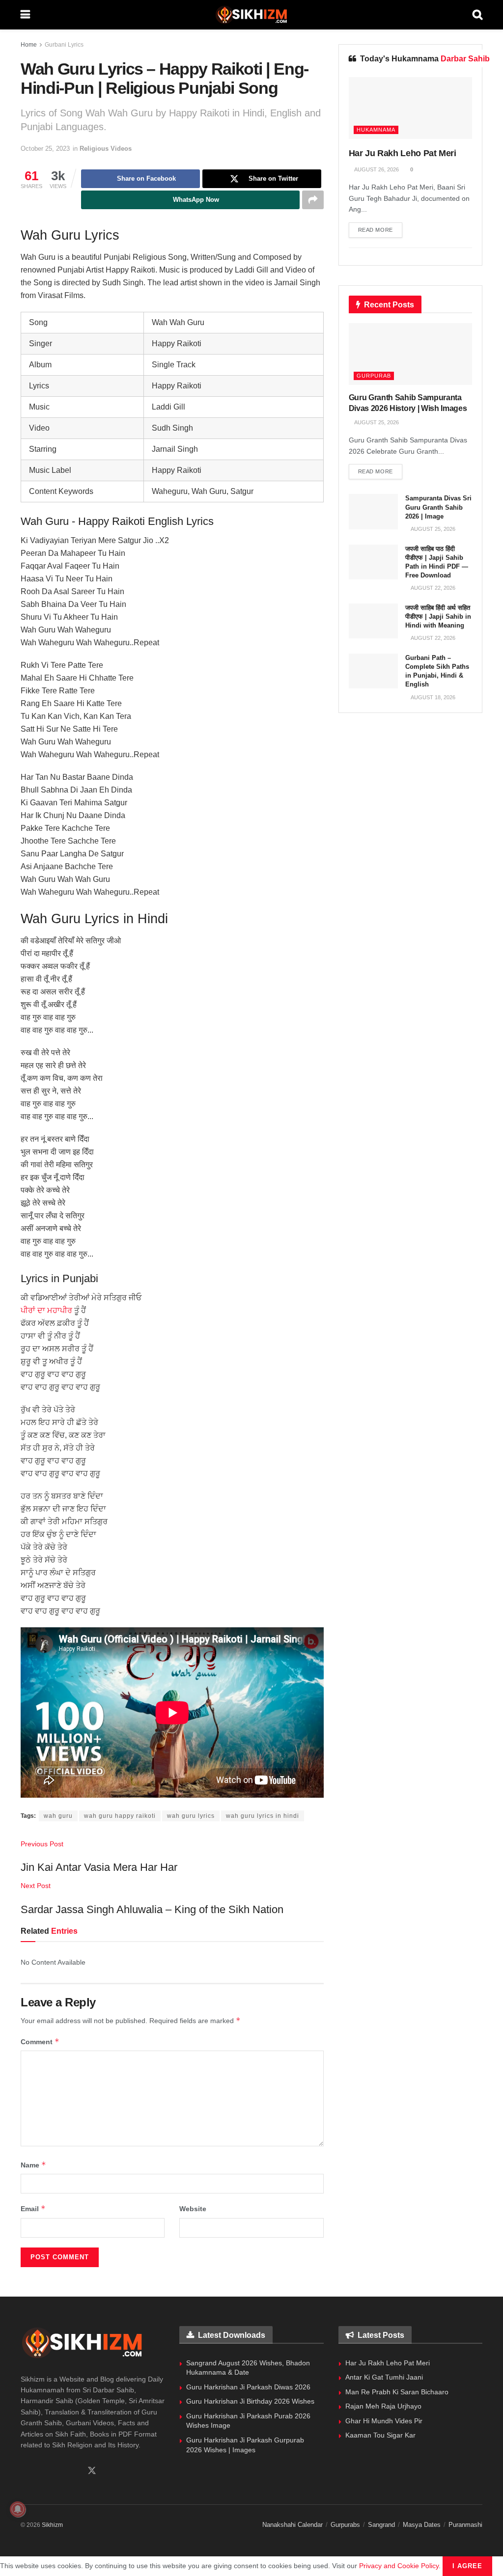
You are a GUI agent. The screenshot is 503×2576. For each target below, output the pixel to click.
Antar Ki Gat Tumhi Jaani (384, 2377)
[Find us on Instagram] (57, 2471)
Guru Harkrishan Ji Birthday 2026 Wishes (250, 2401)
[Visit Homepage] (251, 15)
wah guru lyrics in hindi (263, 1816)
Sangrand (381, 2525)
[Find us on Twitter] (92, 2471)
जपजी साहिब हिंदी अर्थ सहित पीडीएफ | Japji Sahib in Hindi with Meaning (438, 617)
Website (193, 2209)
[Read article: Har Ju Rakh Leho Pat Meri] (410, 108)
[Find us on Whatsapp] (41, 2471)
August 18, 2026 (433, 697)
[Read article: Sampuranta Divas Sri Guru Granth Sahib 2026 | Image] (373, 512)
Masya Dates (422, 2525)
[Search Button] (477, 15)
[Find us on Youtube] (74, 2471)
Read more (380, 230)
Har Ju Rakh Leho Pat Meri (403, 153)
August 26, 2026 (376, 169)
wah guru (58, 1816)
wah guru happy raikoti (120, 1816)
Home (29, 45)
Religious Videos (106, 149)
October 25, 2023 (45, 149)
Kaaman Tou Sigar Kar (380, 2435)
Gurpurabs (345, 2525)
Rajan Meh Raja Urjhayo (383, 2406)
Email (33, 2208)
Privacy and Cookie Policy (399, 2566)
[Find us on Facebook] (24, 2471)
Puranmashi (465, 2525)
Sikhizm (52, 2525)
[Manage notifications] (18, 2509)
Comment (40, 2042)
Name (33, 2165)
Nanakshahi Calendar (293, 2525)
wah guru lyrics (191, 1816)
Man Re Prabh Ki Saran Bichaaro (397, 2392)
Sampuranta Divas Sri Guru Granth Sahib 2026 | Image (438, 507)
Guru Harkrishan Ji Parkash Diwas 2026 (248, 2387)
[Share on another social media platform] (313, 200)
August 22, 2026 (433, 588)
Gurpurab (374, 376)
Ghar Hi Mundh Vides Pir (384, 2421)
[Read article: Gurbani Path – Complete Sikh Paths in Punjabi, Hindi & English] (373, 671)
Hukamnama (376, 130)
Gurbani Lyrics (64, 45)
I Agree (467, 2566)
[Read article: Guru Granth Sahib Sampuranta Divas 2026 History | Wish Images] (410, 354)
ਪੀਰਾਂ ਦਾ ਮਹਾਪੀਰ (46, 1310)
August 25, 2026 (376, 422)
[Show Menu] (25, 15)
